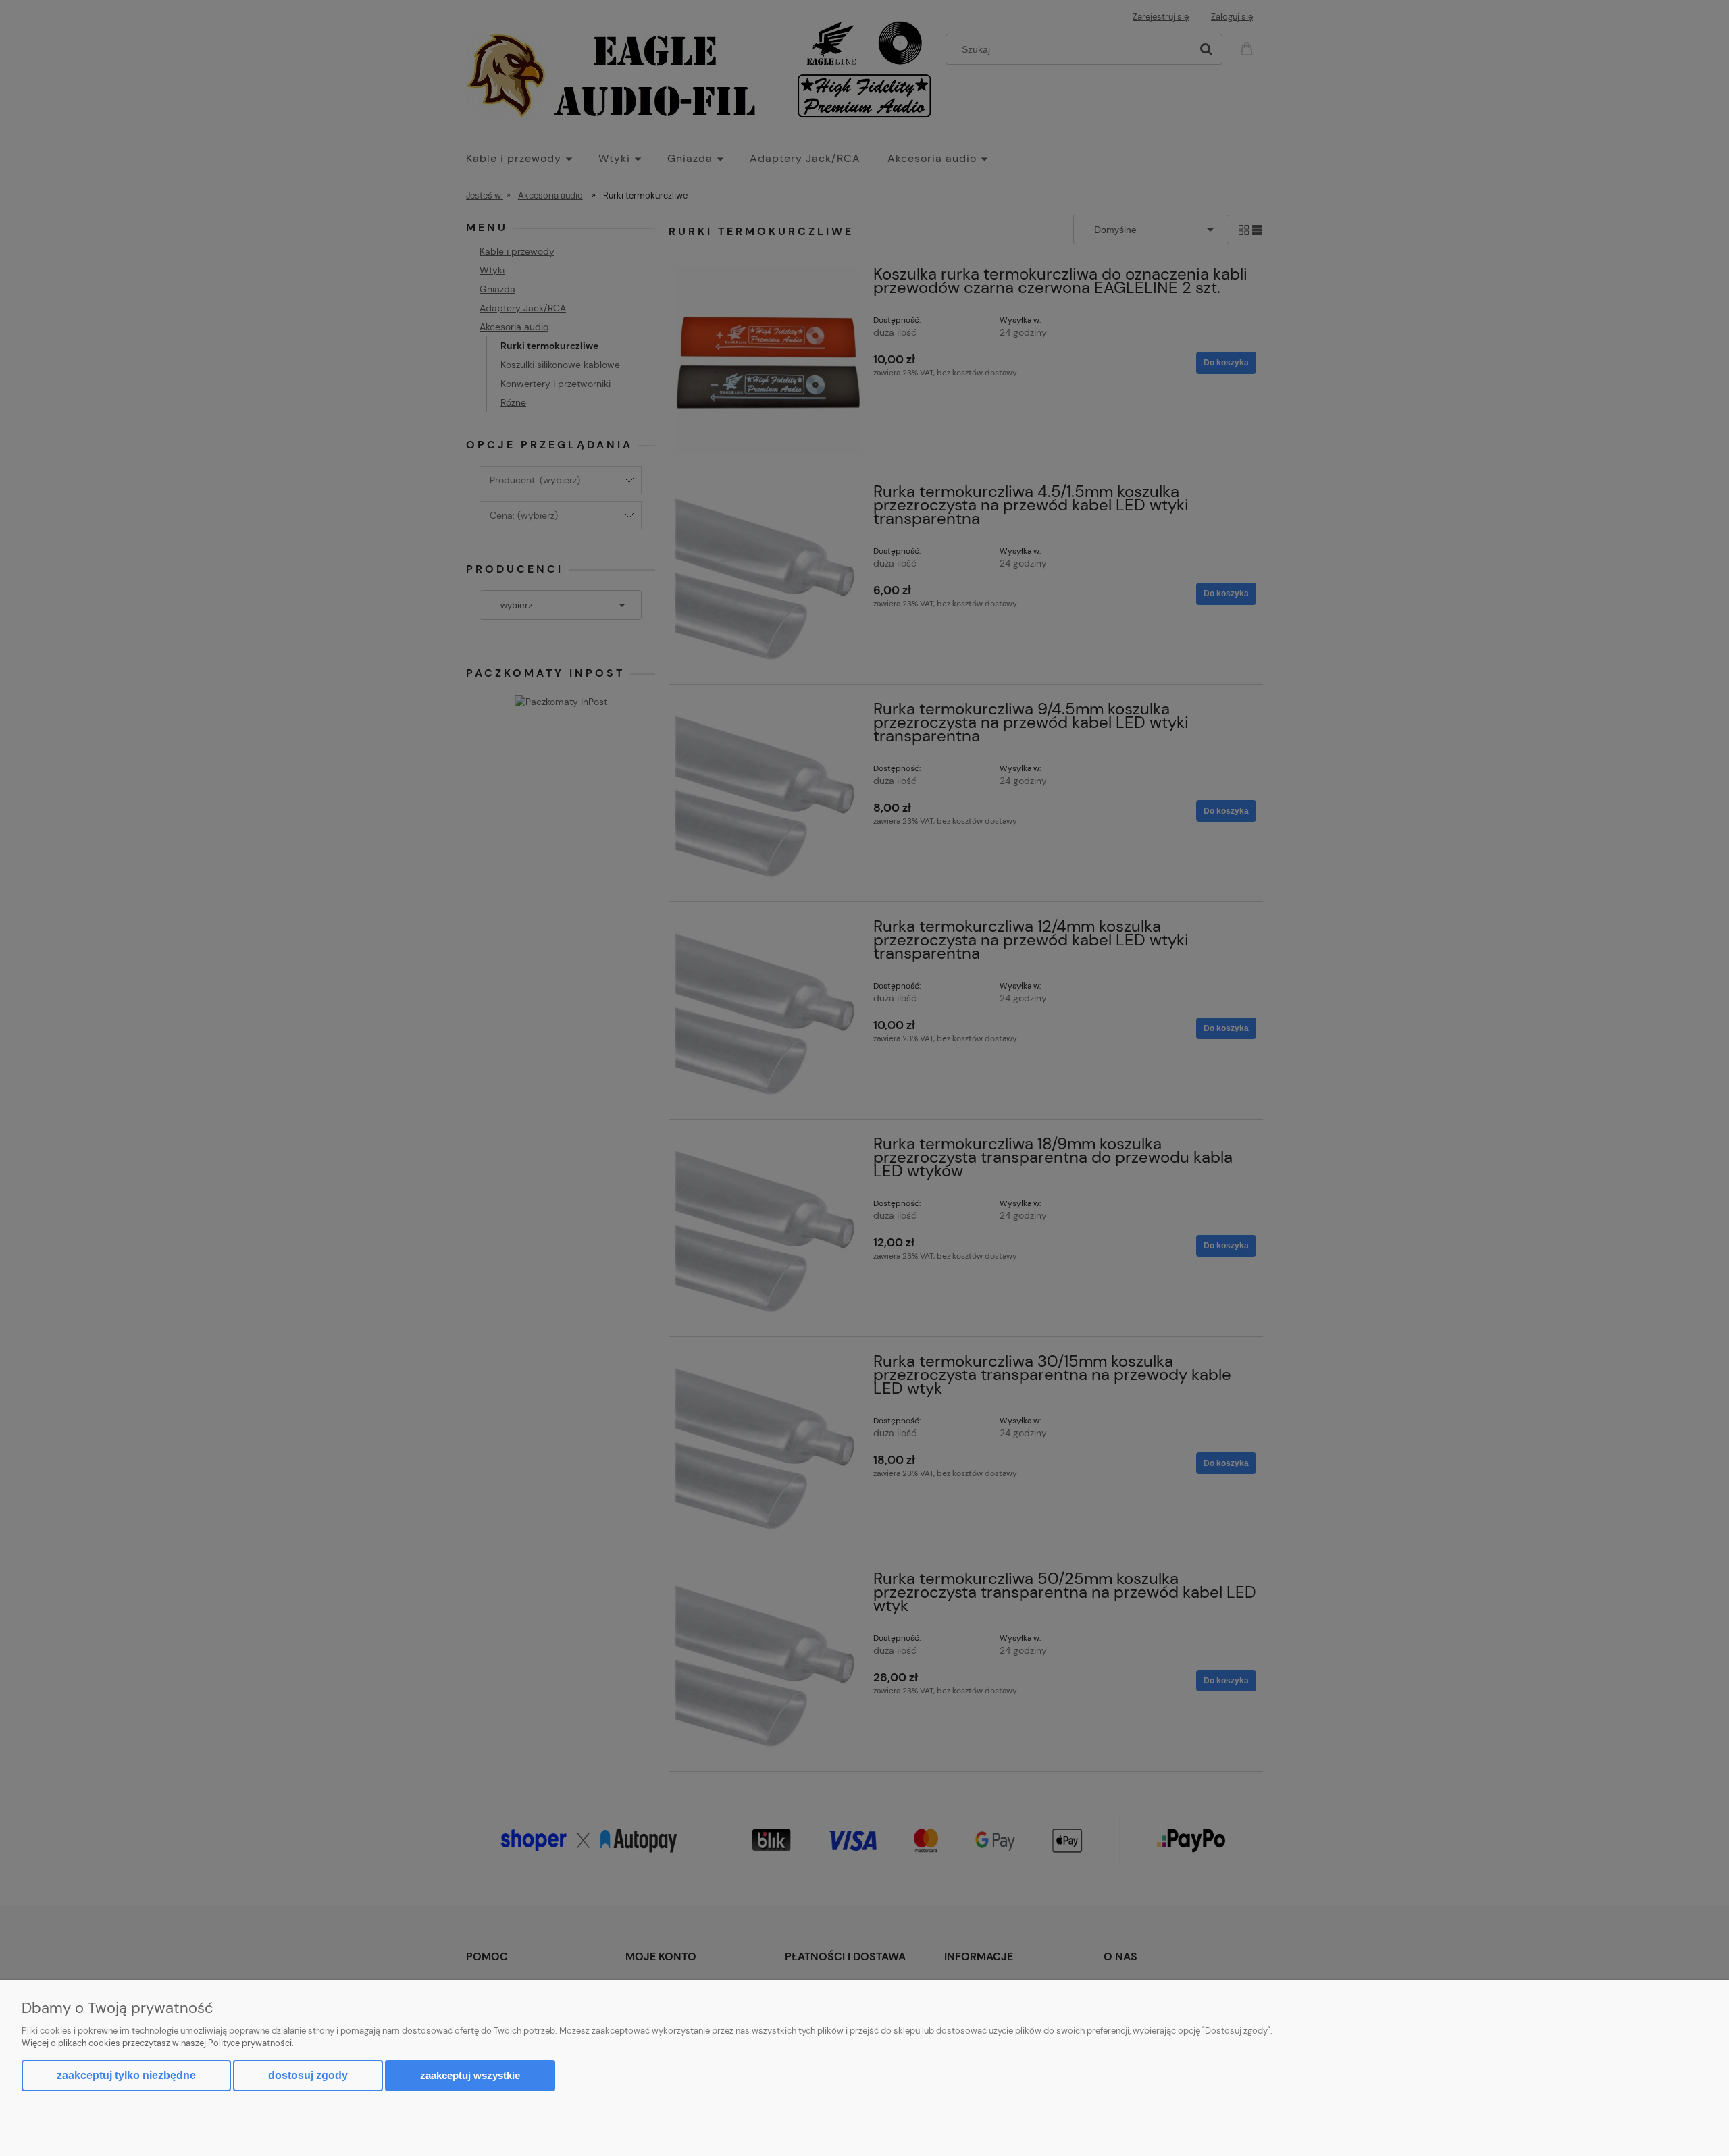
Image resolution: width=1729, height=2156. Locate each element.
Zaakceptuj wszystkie (470, 2075)
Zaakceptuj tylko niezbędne (126, 2075)
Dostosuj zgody (308, 2075)
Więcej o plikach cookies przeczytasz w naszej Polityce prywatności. (158, 2043)
